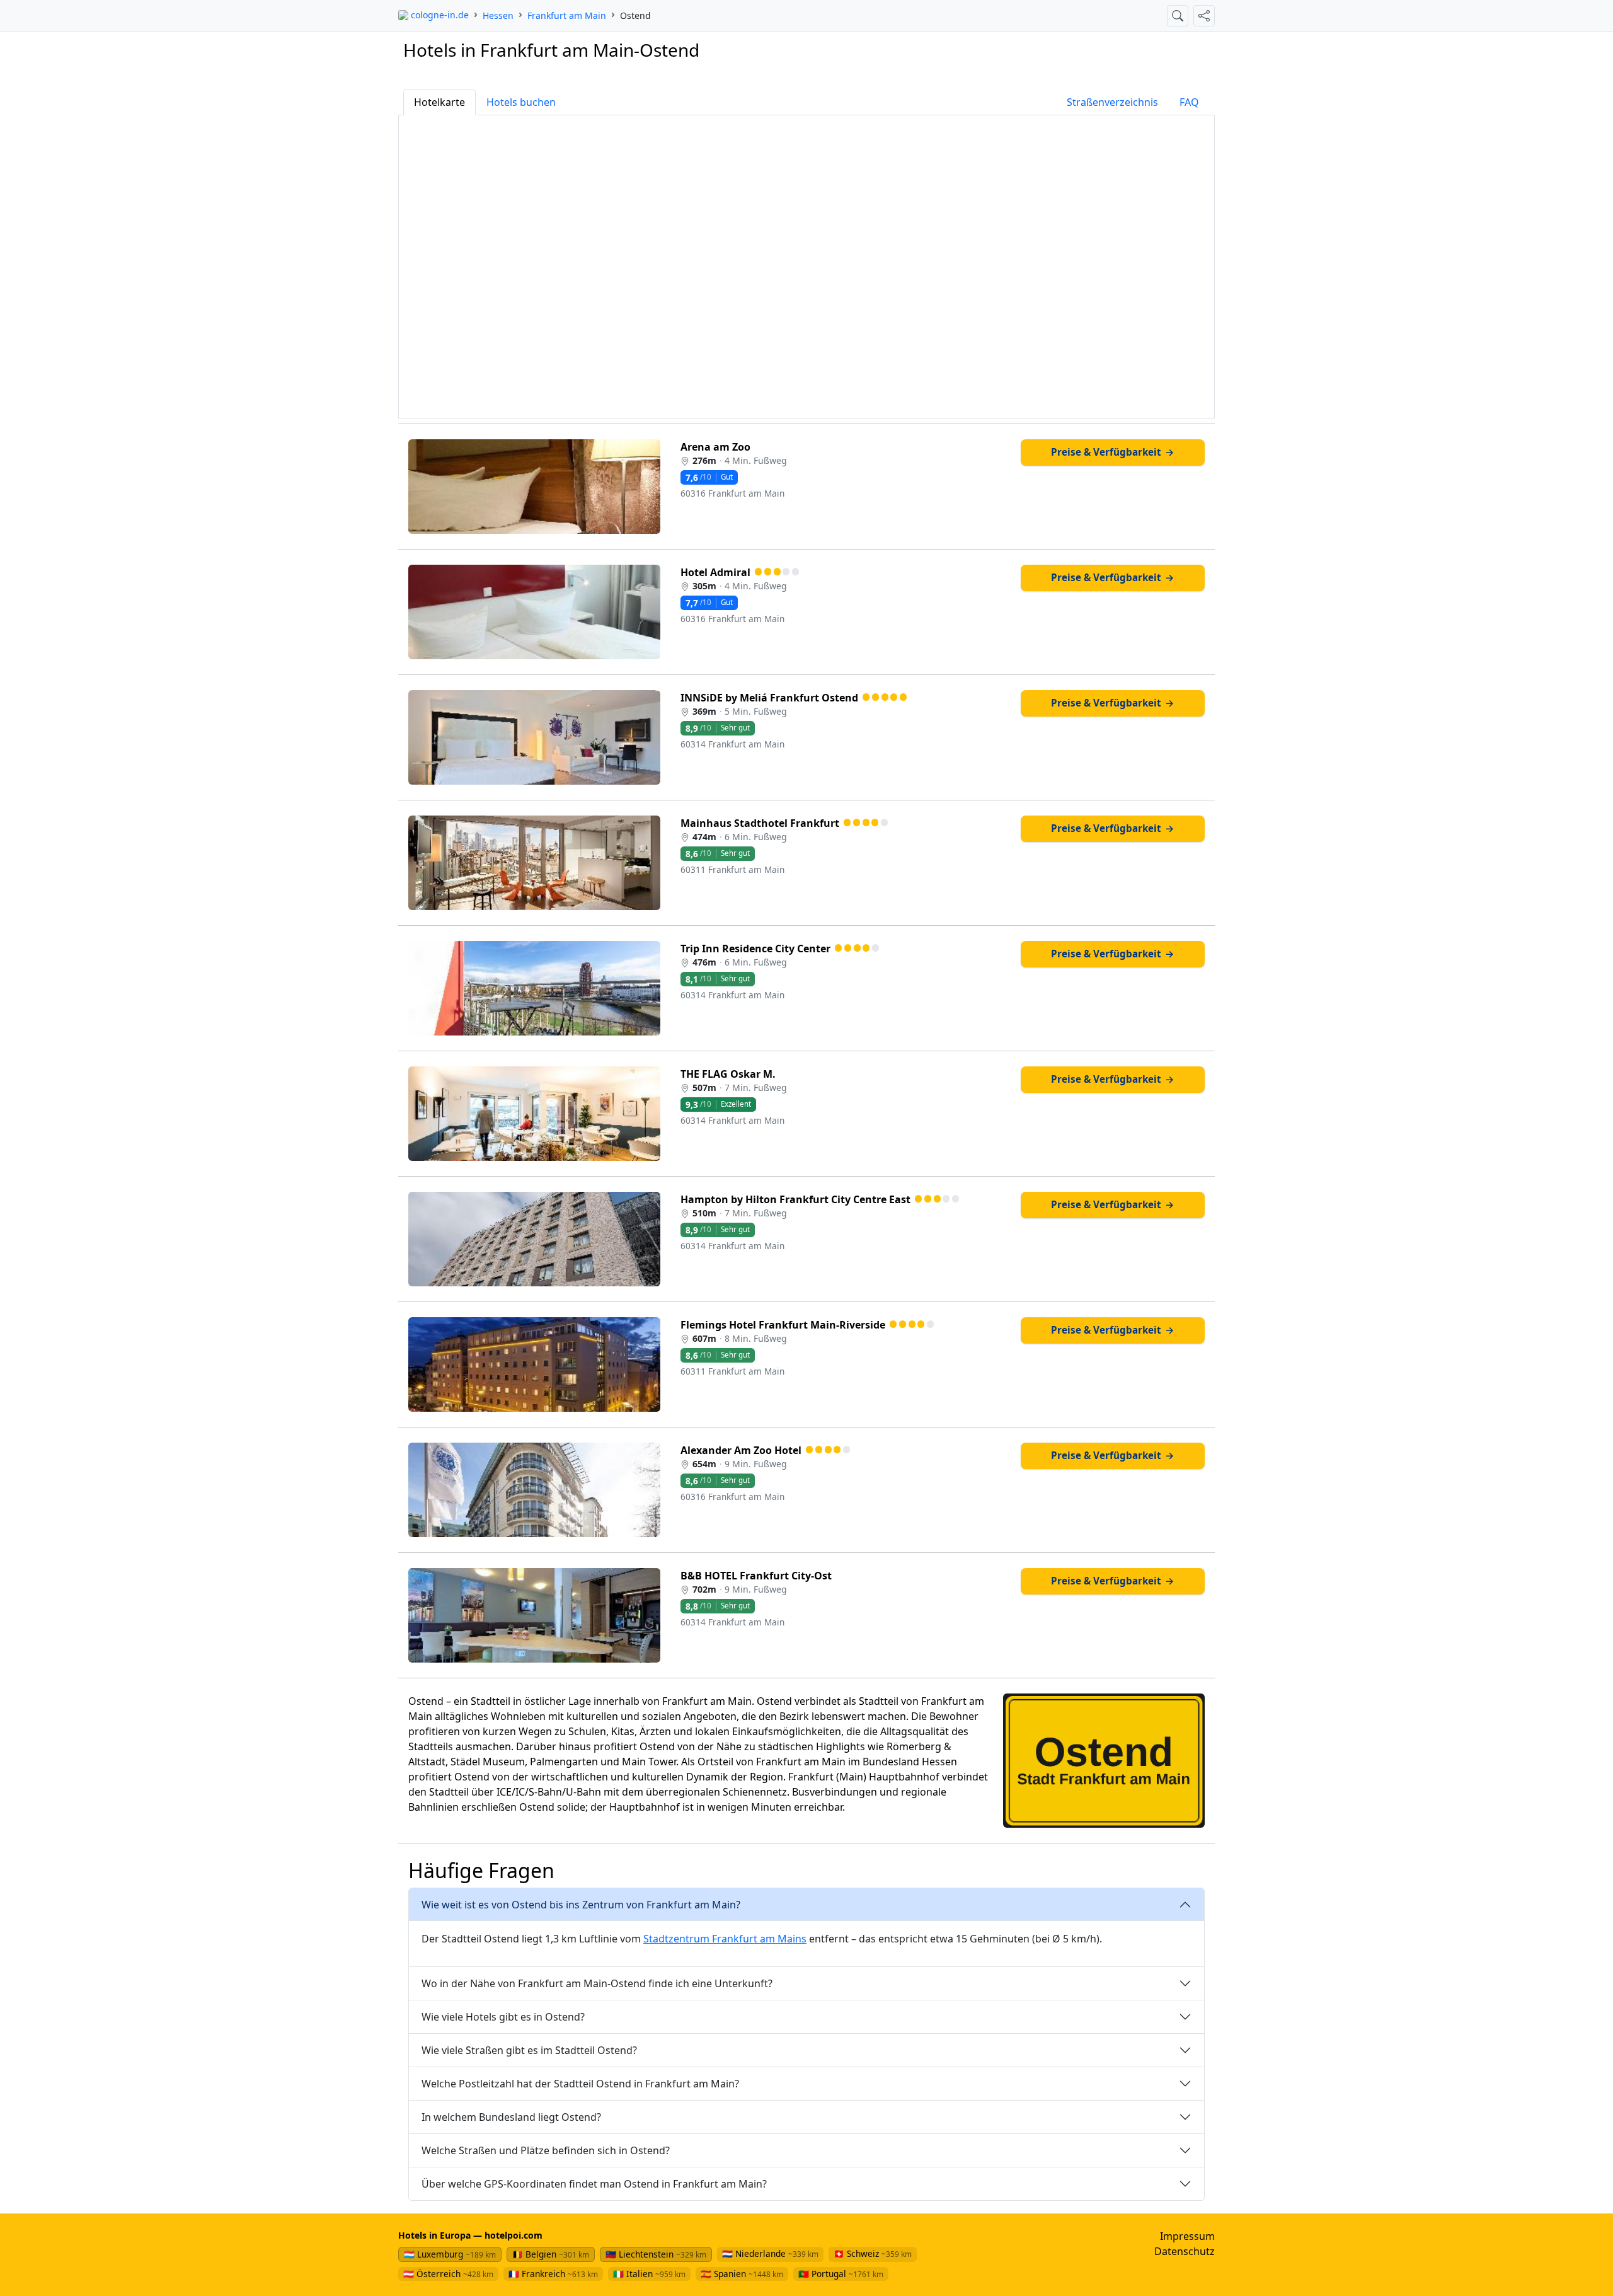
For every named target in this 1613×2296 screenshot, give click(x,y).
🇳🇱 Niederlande (770, 2253)
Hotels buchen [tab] (521, 102)
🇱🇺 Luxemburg (450, 2254)
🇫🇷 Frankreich (553, 2274)
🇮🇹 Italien (649, 2274)
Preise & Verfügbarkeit (1113, 452)
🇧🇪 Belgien (551, 2254)
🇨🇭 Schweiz (873, 2253)
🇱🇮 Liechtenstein (656, 2254)
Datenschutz (1185, 2251)
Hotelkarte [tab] (439, 102)
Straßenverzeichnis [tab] (1112, 102)
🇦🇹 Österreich (448, 2274)
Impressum (1187, 2236)
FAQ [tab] (1189, 102)
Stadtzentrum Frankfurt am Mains (725, 1939)
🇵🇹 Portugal (841, 2274)
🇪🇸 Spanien (742, 2274)
